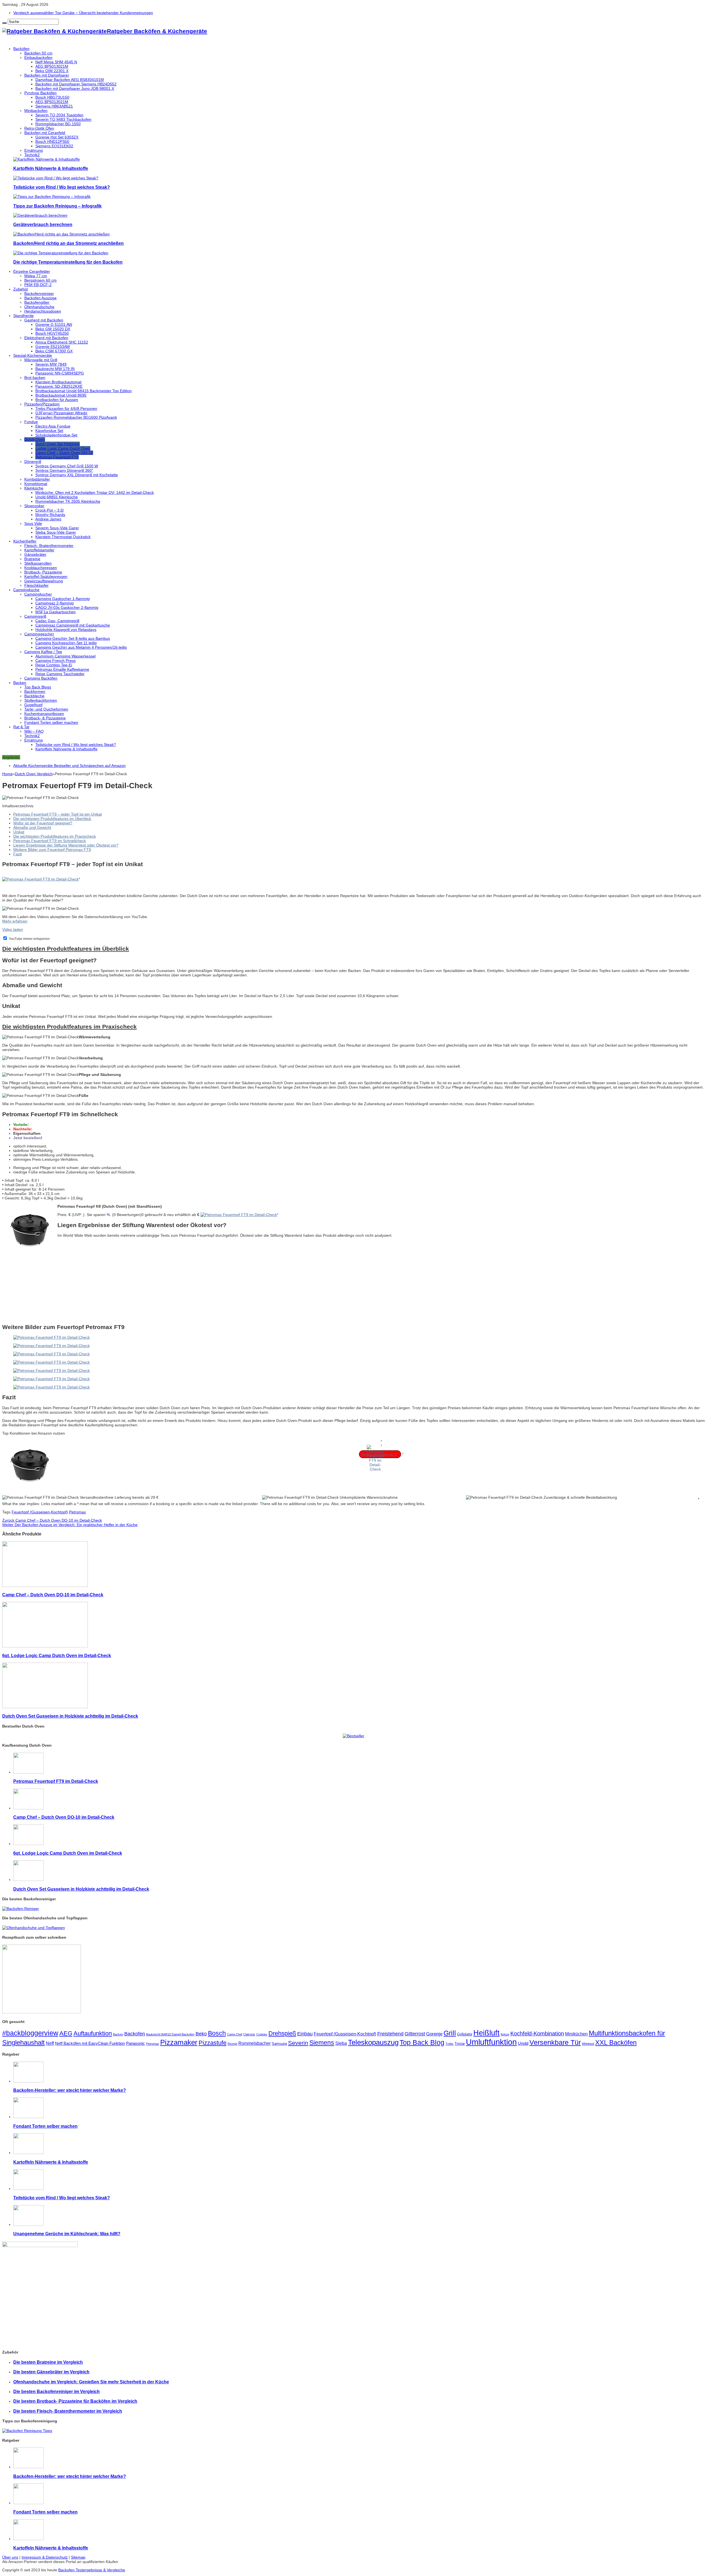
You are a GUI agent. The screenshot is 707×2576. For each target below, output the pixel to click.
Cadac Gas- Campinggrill (57, 621)
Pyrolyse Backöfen (40, 93)
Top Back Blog (422, 2042)
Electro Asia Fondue (53, 426)
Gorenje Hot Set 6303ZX (57, 137)
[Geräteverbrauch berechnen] (40, 215)
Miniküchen (576, 2034)
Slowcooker (34, 506)
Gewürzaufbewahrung (44, 581)
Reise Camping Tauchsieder (60, 674)
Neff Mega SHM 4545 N (56, 62)
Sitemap (78, 2557)
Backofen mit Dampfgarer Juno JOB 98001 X (75, 88)
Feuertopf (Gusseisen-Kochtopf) (40, 1512)
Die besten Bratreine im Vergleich (48, 2362)
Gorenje (434, 2034)
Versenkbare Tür (555, 2042)
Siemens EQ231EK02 (54, 146)
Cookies (262, 2034)
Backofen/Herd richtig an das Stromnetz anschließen (68, 243)
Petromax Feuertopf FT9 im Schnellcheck (50, 841)
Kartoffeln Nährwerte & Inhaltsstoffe (51, 168)
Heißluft (486, 2033)
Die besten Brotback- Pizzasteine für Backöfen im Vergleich (75, 2401)
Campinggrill (35, 616)
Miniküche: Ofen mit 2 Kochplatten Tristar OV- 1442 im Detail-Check (95, 492)
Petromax (77, 1512)
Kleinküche (34, 488)
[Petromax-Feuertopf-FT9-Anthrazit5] (52, 1379)
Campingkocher (38, 594)
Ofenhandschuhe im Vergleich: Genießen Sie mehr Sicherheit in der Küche (91, 2382)
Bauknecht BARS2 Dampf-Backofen (170, 2034)
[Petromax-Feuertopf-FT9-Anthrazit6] (52, 1387)
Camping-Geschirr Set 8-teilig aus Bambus (73, 638)
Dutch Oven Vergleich (34, 774)
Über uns (10, 2557)
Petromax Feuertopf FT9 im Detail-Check (56, 1781)
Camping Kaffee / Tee (43, 652)
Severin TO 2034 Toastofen (59, 115)
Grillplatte (465, 2034)
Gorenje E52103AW (53, 347)
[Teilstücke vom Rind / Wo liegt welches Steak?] (56, 178)
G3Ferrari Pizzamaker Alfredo (61, 413)
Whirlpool (588, 2044)
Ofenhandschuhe (39, 307)
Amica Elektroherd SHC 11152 (62, 342)
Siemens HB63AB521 (54, 106)
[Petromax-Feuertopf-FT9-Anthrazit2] (52, 1354)
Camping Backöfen (41, 678)
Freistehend (390, 2034)
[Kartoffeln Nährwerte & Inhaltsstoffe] (47, 159)
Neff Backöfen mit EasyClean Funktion (90, 2043)
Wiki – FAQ (34, 731)
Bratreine (32, 559)
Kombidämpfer (37, 479)
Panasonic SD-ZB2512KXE (59, 386)
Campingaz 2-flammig (55, 603)
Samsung (279, 2044)
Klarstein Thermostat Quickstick (63, 537)
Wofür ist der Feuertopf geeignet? (43, 823)
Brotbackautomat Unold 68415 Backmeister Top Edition (84, 391)
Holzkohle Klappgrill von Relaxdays (66, 630)
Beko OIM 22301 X (52, 71)
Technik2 (32, 155)
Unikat (19, 832)
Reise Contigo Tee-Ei (54, 665)
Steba (341, 2043)
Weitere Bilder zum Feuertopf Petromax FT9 (52, 850)
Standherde (23, 316)
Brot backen (35, 378)
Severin (298, 2043)
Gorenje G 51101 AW (54, 324)
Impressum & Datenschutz (45, 2557)
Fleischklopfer (36, 585)
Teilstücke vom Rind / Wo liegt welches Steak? (62, 187)
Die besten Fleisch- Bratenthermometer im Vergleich (68, 2411)
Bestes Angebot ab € (379, 1454)
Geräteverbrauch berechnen (43, 224)
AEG (66, 2033)
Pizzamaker (179, 2042)
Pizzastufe (213, 2043)
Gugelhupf (33, 705)
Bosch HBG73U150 (52, 97)
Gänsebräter (35, 554)
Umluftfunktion (491, 2042)
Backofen (135, 2034)
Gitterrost (415, 2034)
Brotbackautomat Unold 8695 (61, 395)
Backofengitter (37, 302)
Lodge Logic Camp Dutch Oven (63, 448)
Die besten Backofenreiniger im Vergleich (56, 2391)
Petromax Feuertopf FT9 (57, 457)
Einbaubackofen (38, 57)
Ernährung (34, 150)
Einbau (305, 2034)
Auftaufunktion (93, 2033)
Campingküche (26, 590)
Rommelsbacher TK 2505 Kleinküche (68, 501)
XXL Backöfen (616, 2042)
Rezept (232, 2044)
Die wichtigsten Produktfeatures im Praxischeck (55, 836)
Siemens (322, 2043)
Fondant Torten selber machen (51, 722)
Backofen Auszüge (40, 298)
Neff (50, 2043)
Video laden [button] (13, 929)
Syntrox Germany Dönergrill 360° (64, 470)
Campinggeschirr (39, 634)
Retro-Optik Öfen (39, 128)
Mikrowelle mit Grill (41, 360)
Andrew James (48, 519)
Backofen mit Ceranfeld (45, 133)
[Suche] (4, 23)
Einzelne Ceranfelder (32, 271)
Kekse (505, 2034)
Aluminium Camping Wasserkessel (65, 656)
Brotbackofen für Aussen (57, 400)
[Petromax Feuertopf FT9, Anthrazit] (52, 1337)
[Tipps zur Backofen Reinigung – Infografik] (52, 196)
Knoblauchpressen (41, 568)
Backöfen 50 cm (38, 53)
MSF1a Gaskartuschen (56, 612)
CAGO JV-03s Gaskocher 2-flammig (67, 607)
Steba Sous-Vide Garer (56, 532)
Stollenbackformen (41, 700)
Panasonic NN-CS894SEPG (60, 373)
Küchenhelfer (25, 541)
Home (7, 774)
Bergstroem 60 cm (40, 280)
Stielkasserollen (38, 563)
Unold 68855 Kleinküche (57, 497)
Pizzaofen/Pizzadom (42, 404)
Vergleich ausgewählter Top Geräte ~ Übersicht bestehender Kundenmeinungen (83, 13)
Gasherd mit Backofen (44, 320)
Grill (450, 2033)
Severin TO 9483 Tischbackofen (63, 119)
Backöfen (21, 49)
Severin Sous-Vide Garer (57, 528)
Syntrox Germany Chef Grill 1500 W (67, 466)
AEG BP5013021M (52, 66)
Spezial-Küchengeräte (33, 355)
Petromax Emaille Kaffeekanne (62, 669)
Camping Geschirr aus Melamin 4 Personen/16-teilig (81, 647)
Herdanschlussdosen (43, 311)
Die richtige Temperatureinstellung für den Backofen (68, 262)
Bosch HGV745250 (52, 333)
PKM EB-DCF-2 (38, 285)
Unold (523, 2043)
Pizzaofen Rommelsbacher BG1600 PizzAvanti (76, 417)
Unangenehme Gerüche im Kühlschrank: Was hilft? (67, 2234)
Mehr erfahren (15, 921)
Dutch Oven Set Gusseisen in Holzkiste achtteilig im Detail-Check (70, 1716)
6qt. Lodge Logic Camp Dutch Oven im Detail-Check (57, 1655)
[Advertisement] (223, 1280)
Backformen (35, 691)
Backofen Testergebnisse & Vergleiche (92, 2570)
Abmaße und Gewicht (32, 827)
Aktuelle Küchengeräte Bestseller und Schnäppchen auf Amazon (69, 766)
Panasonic (135, 2043)
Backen (20, 683)
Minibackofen (36, 111)
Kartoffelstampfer (39, 550)
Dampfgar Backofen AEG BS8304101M (70, 80)
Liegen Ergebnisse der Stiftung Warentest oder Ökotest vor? (66, 845)
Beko (201, 2034)
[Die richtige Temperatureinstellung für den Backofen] (61, 253)
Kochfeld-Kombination (537, 2033)
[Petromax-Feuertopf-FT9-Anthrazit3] (52, 1362)
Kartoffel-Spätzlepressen (46, 576)
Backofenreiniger (39, 293)
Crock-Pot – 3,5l (49, 510)
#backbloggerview (30, 2033)
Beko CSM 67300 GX (54, 351)
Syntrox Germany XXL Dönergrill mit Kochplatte (77, 475)
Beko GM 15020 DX (53, 329)
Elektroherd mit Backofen (46, 338)
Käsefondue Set (49, 431)
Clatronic (249, 2034)
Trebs (449, 2044)
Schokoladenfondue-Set (56, 435)
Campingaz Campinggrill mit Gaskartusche (73, 625)
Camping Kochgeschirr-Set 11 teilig (66, 643)
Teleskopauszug (373, 2042)
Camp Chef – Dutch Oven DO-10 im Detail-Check (52, 1520)
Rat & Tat (21, 727)
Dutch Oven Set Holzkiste (58, 444)
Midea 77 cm (36, 276)
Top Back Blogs (38, 687)
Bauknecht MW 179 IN (55, 369)
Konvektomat (36, 484)
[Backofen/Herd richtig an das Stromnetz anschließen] (61, 234)
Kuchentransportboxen (44, 714)
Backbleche (34, 696)
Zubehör (21, 289)
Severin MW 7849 (51, 364)
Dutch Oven (35, 439)
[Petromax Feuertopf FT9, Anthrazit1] (52, 1346)
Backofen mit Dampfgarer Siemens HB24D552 (76, 84)
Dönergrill (33, 462)
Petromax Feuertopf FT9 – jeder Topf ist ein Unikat (58, 814)
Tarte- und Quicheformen (46, 709)
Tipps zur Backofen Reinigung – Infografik (57, 206)
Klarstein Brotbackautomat (58, 382)
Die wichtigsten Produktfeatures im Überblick (52, 819)
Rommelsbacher (254, 2043)
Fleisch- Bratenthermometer (49, 546)
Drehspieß (282, 2033)
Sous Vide (33, 523)
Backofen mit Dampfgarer (47, 75)
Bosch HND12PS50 (52, 141)
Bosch (217, 2033)
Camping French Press (56, 661)
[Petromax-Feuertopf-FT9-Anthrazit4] (52, 1370)
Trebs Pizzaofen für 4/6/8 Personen (66, 408)
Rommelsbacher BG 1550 (58, 124)
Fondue (31, 422)
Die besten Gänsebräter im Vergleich (51, 2372)
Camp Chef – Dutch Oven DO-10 (64, 453)
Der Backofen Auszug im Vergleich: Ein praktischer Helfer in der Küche (70, 1525)
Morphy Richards (50, 515)
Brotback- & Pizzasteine (45, 718)
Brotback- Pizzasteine (43, 572)
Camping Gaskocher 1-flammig (63, 599)
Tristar (460, 2044)
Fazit (18, 854)
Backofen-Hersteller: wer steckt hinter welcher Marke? (70, 2090)
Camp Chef (235, 2034)
